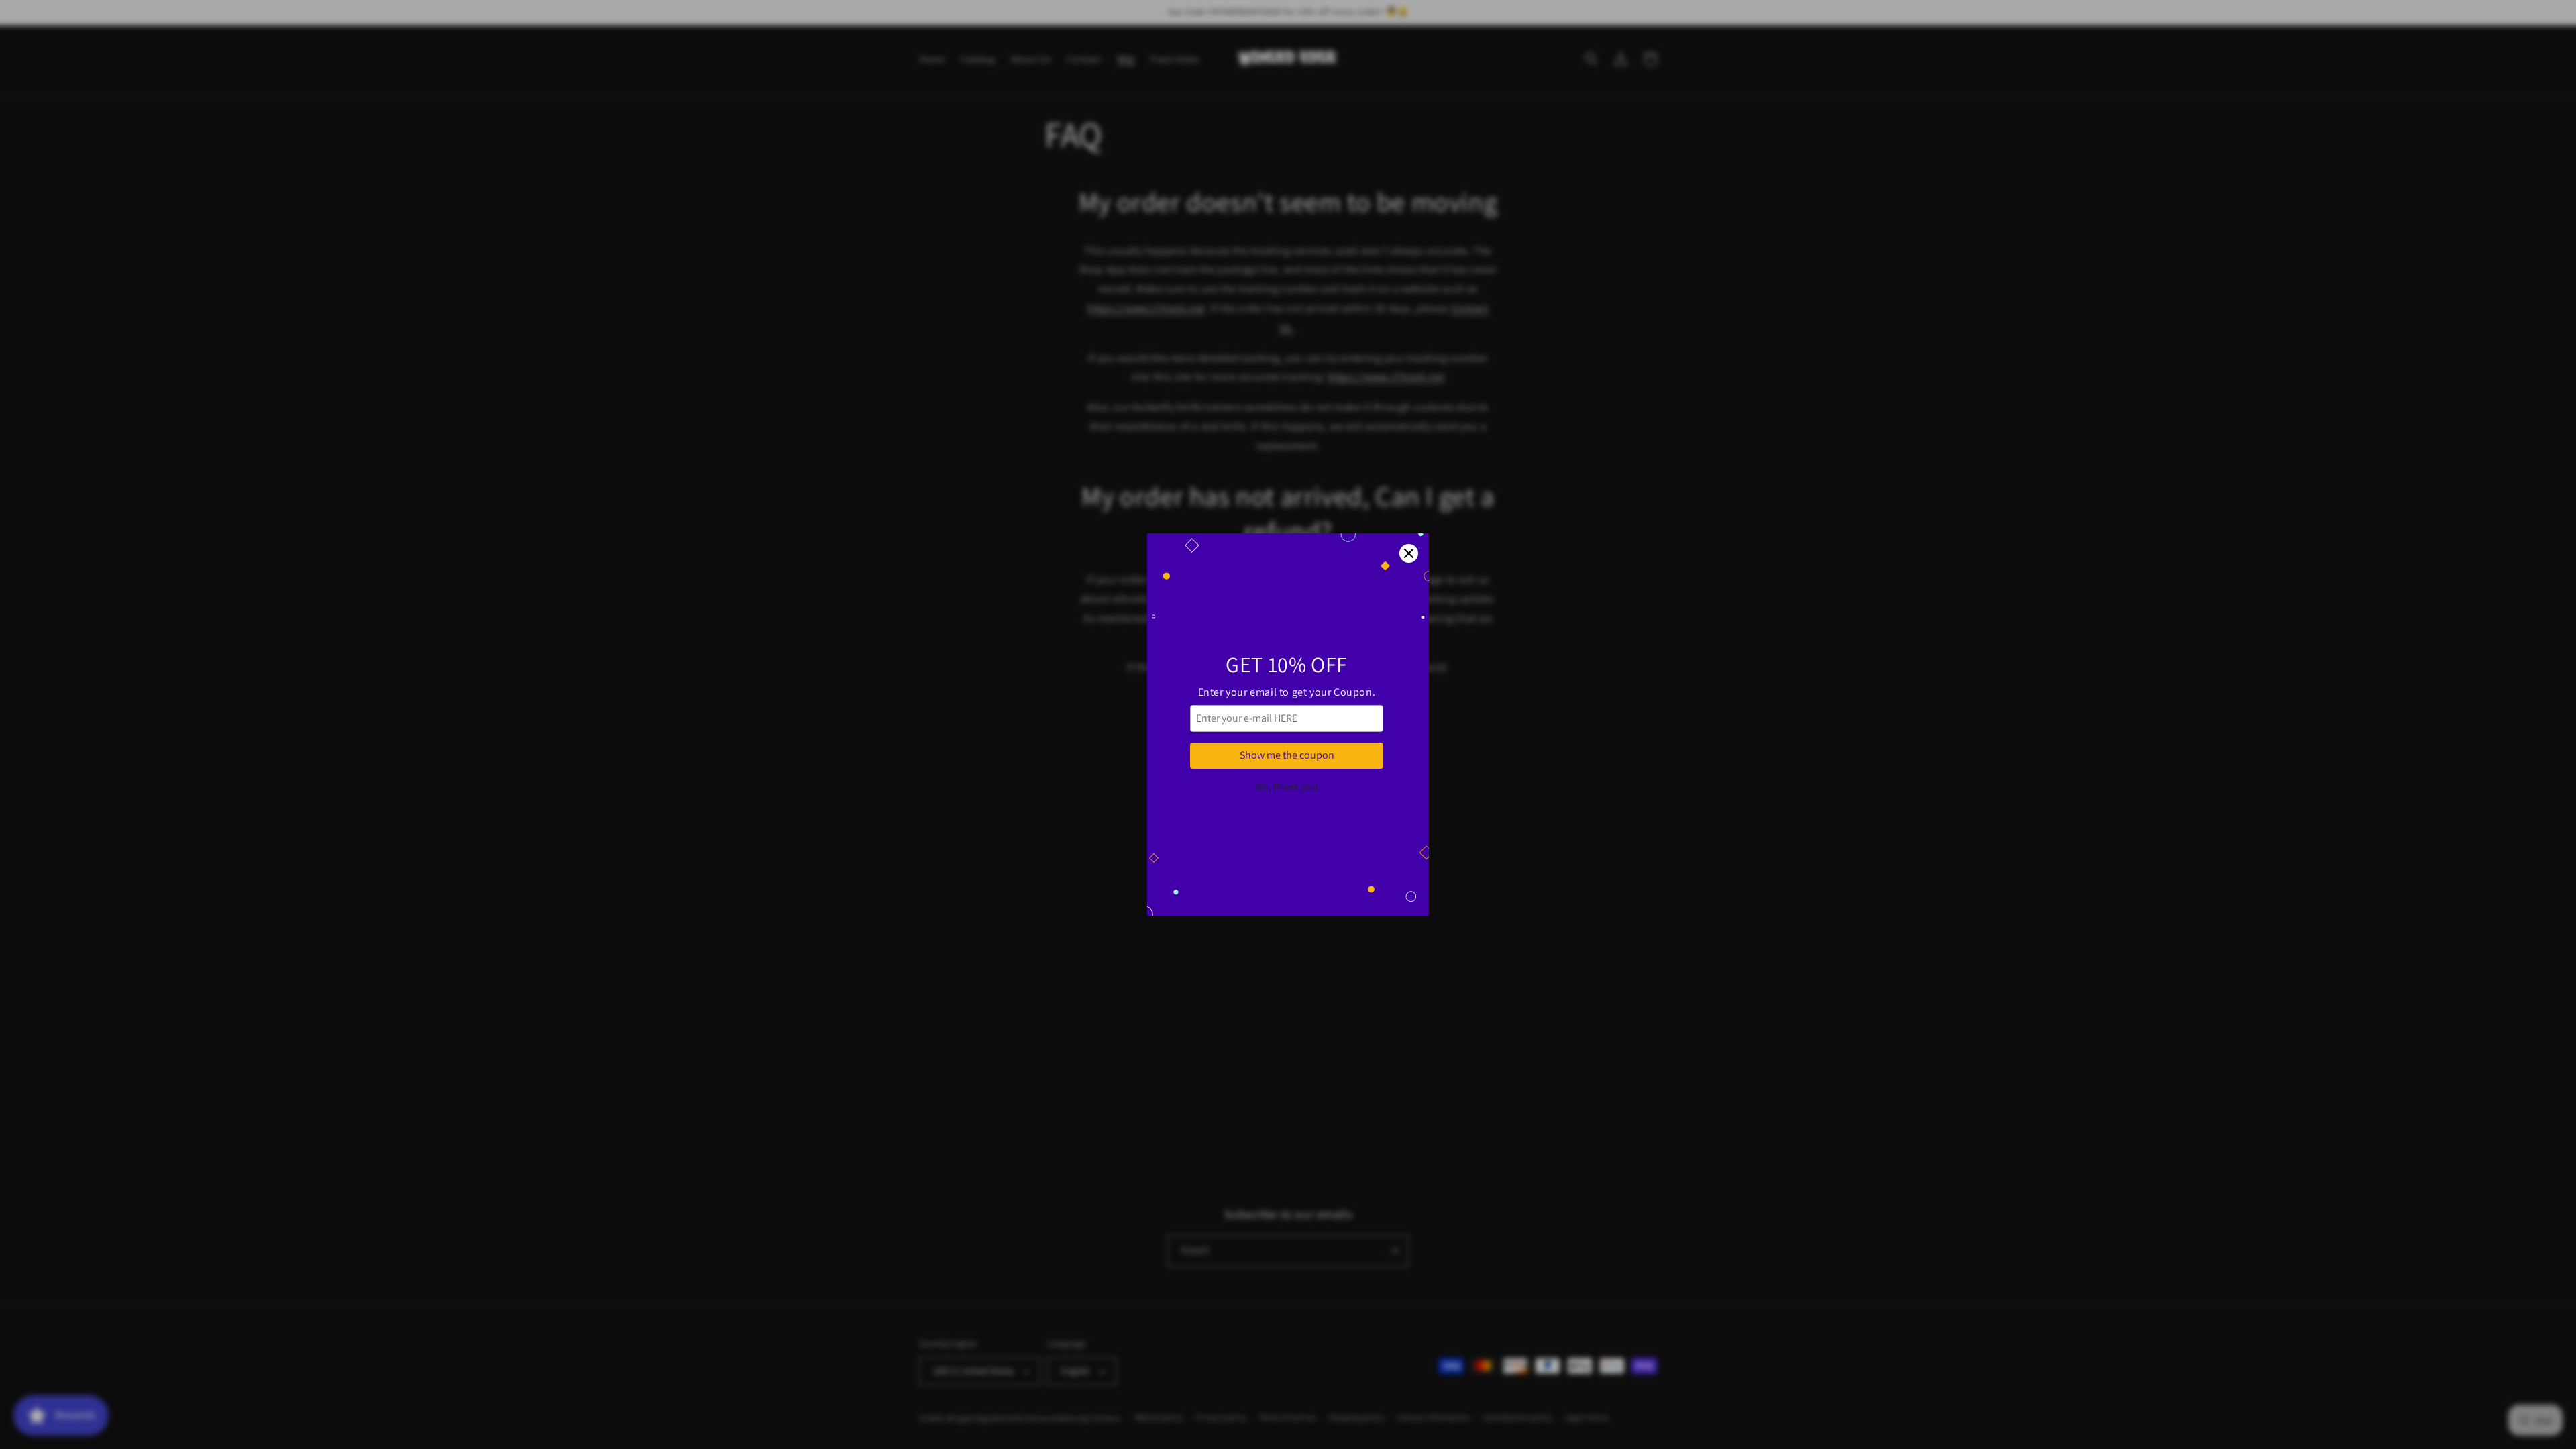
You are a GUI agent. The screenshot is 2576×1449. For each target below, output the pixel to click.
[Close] (1409, 553)
